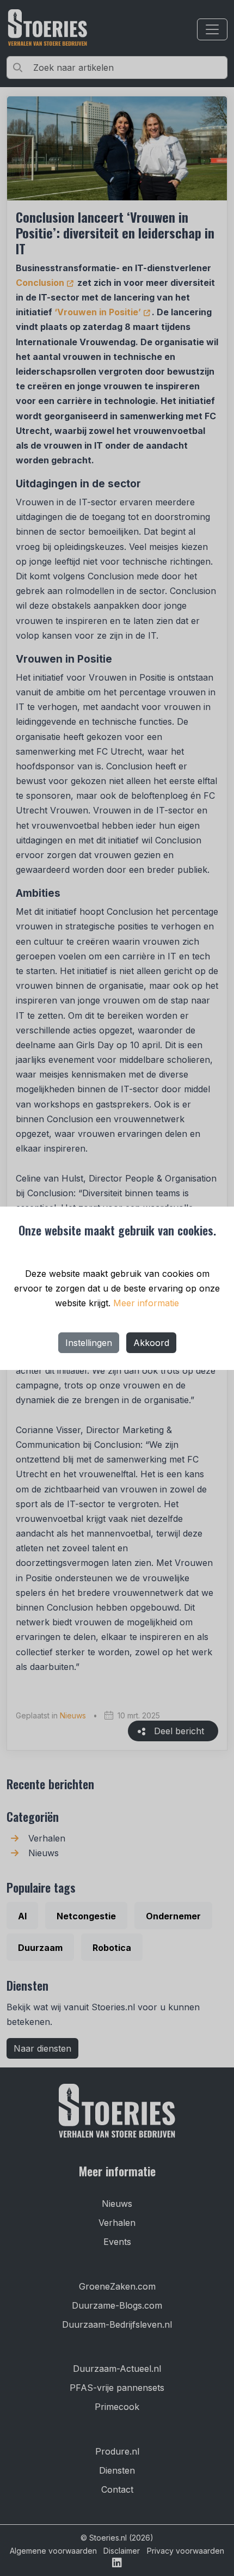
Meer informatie (146, 1303)
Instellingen (89, 1343)
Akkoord (151, 1343)
